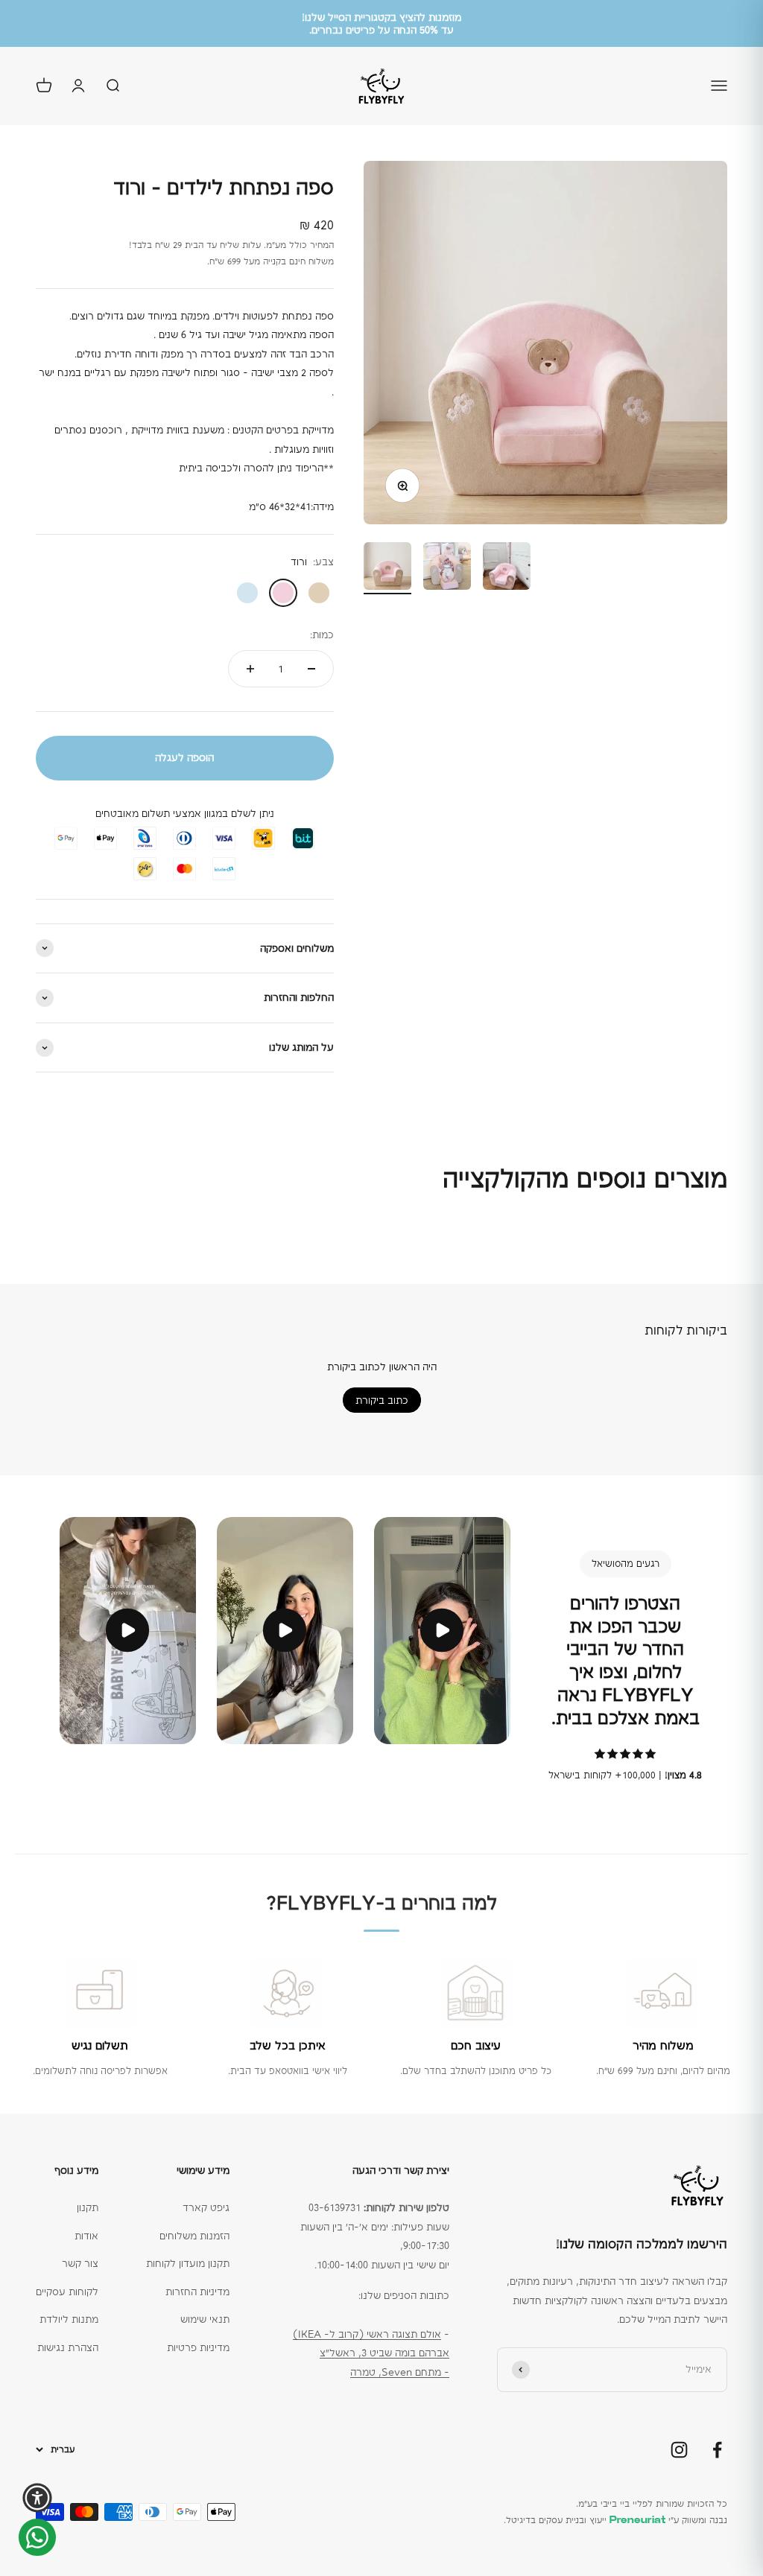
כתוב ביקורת (382, 1400)
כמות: (322, 635)
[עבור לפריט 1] (387, 568)
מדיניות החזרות (197, 2292)
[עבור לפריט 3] (507, 568)
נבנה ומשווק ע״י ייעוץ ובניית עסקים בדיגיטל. (615, 2520)
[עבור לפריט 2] (447, 568)
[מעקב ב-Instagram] (679, 2450)
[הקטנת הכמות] (311, 669)
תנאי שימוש (205, 2319)
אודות (86, 2236)
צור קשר (80, 2263)
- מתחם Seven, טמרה (400, 2372)
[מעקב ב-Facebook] (717, 2450)
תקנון (88, 2207)
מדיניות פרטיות (198, 2347)
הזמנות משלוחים (194, 2236)
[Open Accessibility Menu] (37, 2498)
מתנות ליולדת (69, 2319)
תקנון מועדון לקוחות (188, 2263)
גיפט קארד (206, 2207)
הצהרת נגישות (68, 2347)
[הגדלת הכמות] (250, 669)
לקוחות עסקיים (67, 2292)
